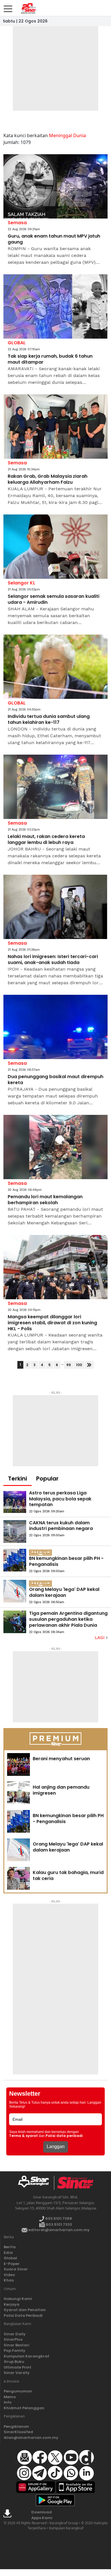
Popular (47, 1479)
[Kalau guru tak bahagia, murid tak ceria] (18, 1878)
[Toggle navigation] (8, 7)
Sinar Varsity (17, 2373)
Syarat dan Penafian (25, 2310)
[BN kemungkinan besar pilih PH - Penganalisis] (15, 1560)
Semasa (17, 223)
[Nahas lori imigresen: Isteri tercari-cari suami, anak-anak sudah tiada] (55, 907)
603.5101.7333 (58, 2224)
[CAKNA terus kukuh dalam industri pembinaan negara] (15, 1531)
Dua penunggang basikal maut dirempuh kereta (55, 1080)
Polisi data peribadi (64, 2136)
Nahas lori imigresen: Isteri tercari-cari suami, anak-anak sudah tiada (53, 960)
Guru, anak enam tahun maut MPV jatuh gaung (54, 239)
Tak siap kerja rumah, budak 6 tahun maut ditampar (50, 359)
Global (10, 2258)
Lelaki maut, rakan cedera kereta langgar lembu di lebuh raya (46, 840)
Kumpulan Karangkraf (26, 2356)
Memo (10, 2397)
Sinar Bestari (17, 2345)
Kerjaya (12, 2304)
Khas (9, 2280)
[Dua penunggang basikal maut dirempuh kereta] (55, 1027)
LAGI (100, 1638)
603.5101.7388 (58, 2218)
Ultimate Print (18, 2367)
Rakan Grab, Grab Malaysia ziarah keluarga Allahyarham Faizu (48, 479)
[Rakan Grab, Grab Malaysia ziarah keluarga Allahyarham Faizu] (55, 427)
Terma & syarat (23, 2136)
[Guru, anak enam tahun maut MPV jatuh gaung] (55, 187)
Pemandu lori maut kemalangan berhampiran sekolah (45, 1200)
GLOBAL (17, 343)
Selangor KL (21, 583)
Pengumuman (18, 2391)
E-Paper (12, 2264)
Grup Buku (14, 2362)
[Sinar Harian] (28, 8)
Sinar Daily (15, 2334)
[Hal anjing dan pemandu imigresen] (18, 1793)
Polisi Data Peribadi (23, 2315)
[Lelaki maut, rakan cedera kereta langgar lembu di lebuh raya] (55, 787)
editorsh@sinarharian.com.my (58, 2230)
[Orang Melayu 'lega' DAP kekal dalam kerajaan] (15, 1591)
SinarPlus (13, 2339)
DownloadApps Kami (42, 2515)
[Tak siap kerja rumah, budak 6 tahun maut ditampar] (55, 307)
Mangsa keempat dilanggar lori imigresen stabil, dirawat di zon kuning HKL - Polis (52, 1323)
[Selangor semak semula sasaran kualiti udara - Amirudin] (55, 547)
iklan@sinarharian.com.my (31, 2438)
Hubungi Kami (18, 2299)
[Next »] (89, 1365)
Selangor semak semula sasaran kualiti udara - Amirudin (54, 600)
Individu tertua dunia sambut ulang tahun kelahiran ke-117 (49, 720)
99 (69, 1365)
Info (8, 2402)
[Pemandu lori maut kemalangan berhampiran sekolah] (55, 1147)
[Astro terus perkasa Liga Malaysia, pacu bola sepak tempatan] (15, 1502)
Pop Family (15, 2350)
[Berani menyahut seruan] (18, 1764)
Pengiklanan (16, 2426)
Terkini (18, 1479)
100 (79, 1365)
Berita (10, 2247)
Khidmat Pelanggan (24, 2408)
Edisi (8, 2253)
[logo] (36, 2183)
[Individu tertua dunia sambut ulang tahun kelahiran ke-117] (55, 667)
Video (9, 2275)
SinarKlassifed (18, 2432)
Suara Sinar (16, 2269)
